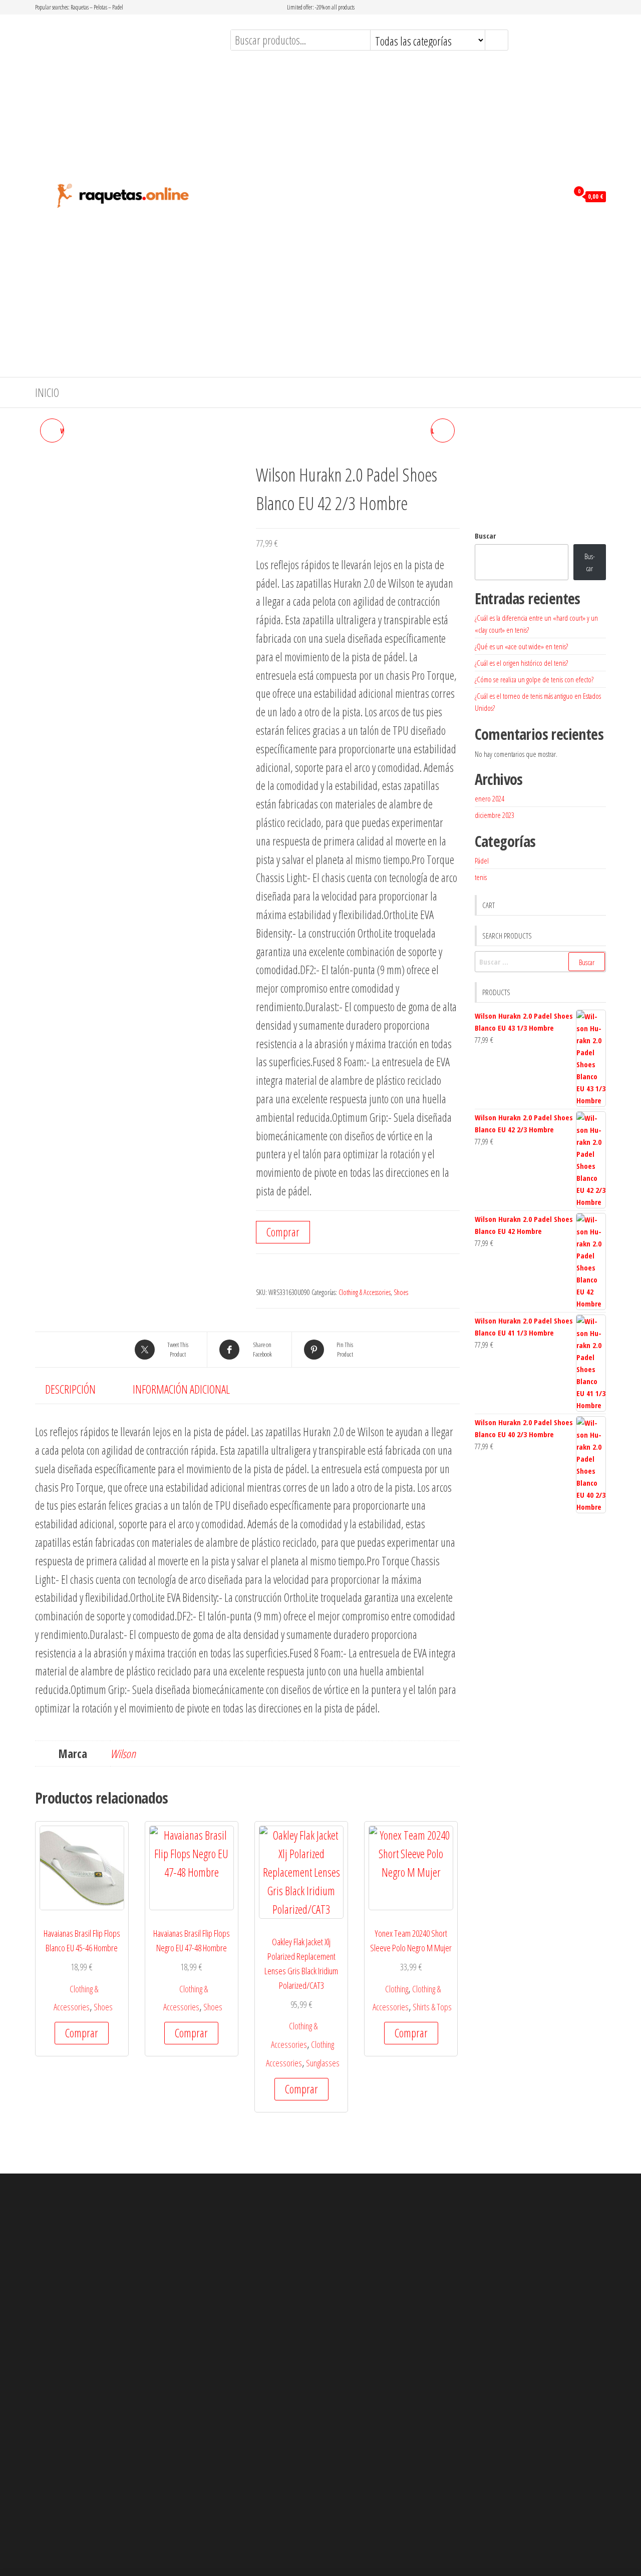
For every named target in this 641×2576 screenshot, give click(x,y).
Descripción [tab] (70, 1389)
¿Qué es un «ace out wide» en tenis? (521, 646)
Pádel (482, 861)
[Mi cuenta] (558, 196)
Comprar (283, 1232)
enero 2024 (490, 798)
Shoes (401, 1292)
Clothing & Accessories (365, 1292)
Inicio (47, 392)
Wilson (123, 1754)
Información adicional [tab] (181, 1389)
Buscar (485, 536)
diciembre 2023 (495, 815)
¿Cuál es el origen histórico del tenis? (521, 663)
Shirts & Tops (432, 2007)
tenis (481, 877)
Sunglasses (323, 2063)
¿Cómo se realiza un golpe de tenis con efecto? (534, 679)
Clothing (397, 1989)
